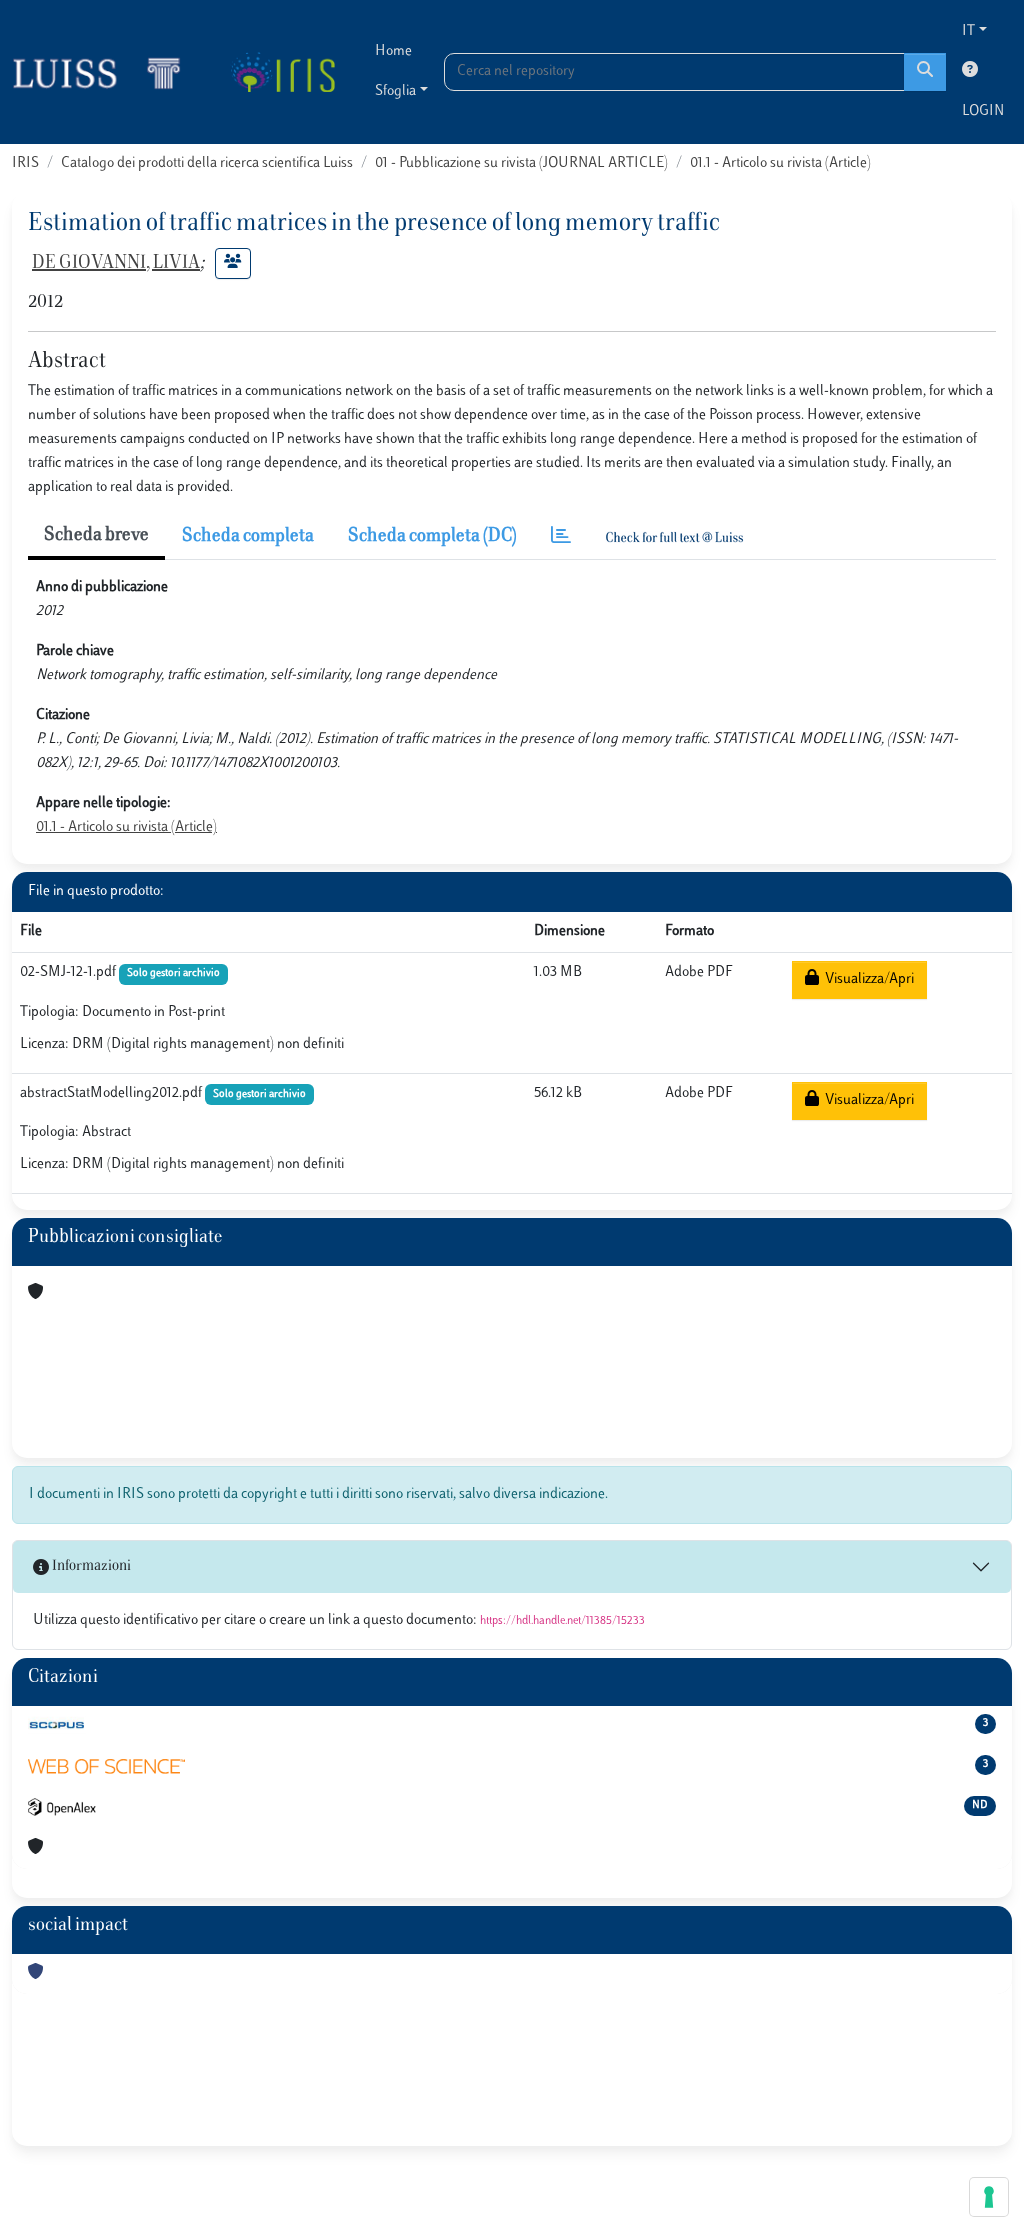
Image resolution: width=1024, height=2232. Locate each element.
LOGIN (983, 111)
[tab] (561, 537)
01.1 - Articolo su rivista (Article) (780, 163)
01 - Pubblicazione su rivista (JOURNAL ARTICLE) (521, 163)
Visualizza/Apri (866, 979)
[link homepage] (105, 72)
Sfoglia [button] (395, 91)
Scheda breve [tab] (96, 536)
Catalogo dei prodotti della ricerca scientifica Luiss (207, 163)
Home (393, 51)
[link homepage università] (282, 72)
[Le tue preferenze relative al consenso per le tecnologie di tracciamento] (989, 2197)
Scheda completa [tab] (248, 537)
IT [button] (968, 31)
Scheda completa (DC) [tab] (432, 537)
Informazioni (90, 1566)
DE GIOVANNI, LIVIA (116, 264)
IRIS (25, 163)
